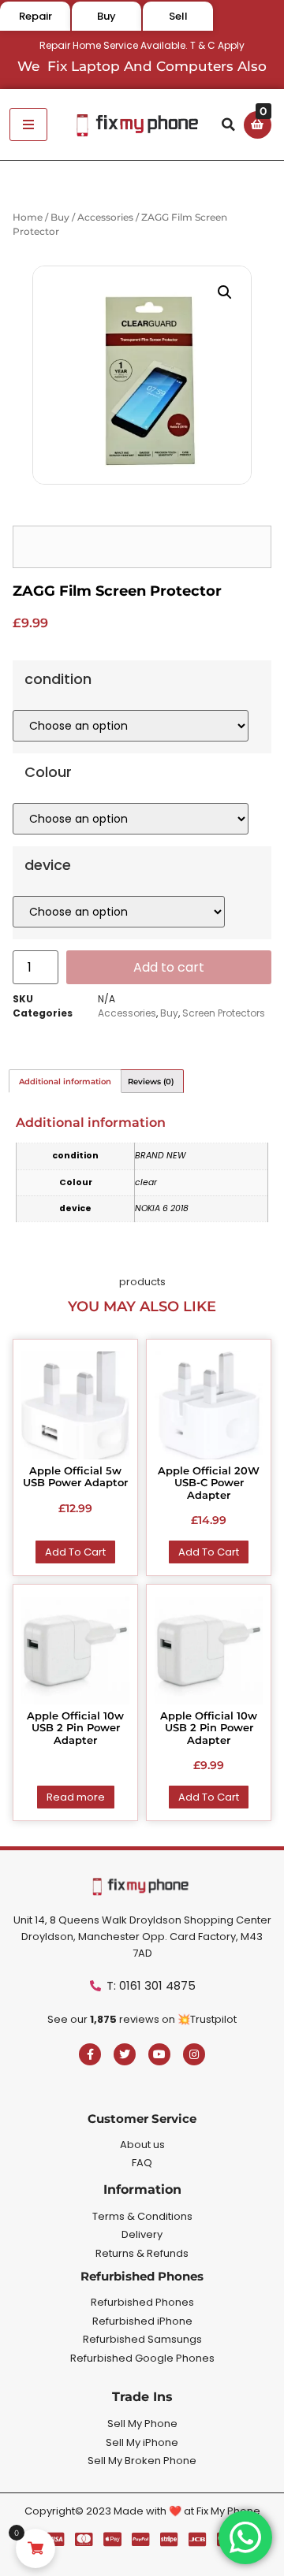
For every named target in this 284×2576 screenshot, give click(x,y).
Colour (48, 772)
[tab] (65, 1081)
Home (28, 217)
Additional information (65, 1082)
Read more (76, 1797)
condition (58, 679)
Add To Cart (75, 1552)
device (48, 865)
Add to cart (169, 967)
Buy (60, 217)
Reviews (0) (151, 1082)
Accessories (105, 217)
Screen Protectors (224, 1013)
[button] (229, 125)
